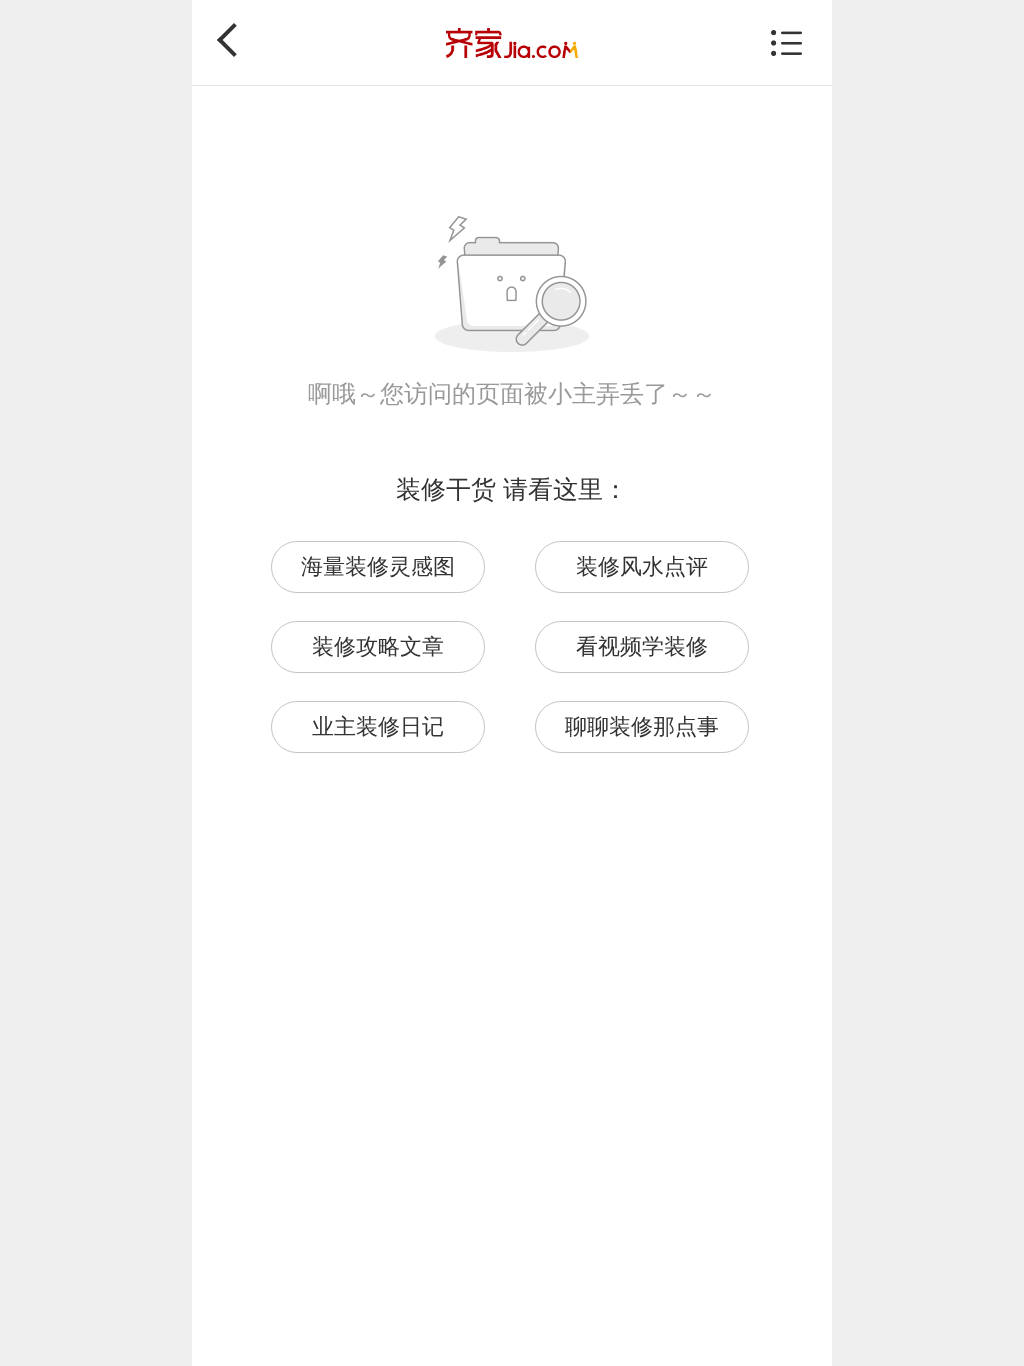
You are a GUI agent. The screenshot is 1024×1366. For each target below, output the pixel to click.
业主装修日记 (378, 726)
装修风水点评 (642, 566)
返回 (234, 40)
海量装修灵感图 (378, 566)
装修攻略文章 (378, 646)
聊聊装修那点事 (642, 726)
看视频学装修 (642, 646)
